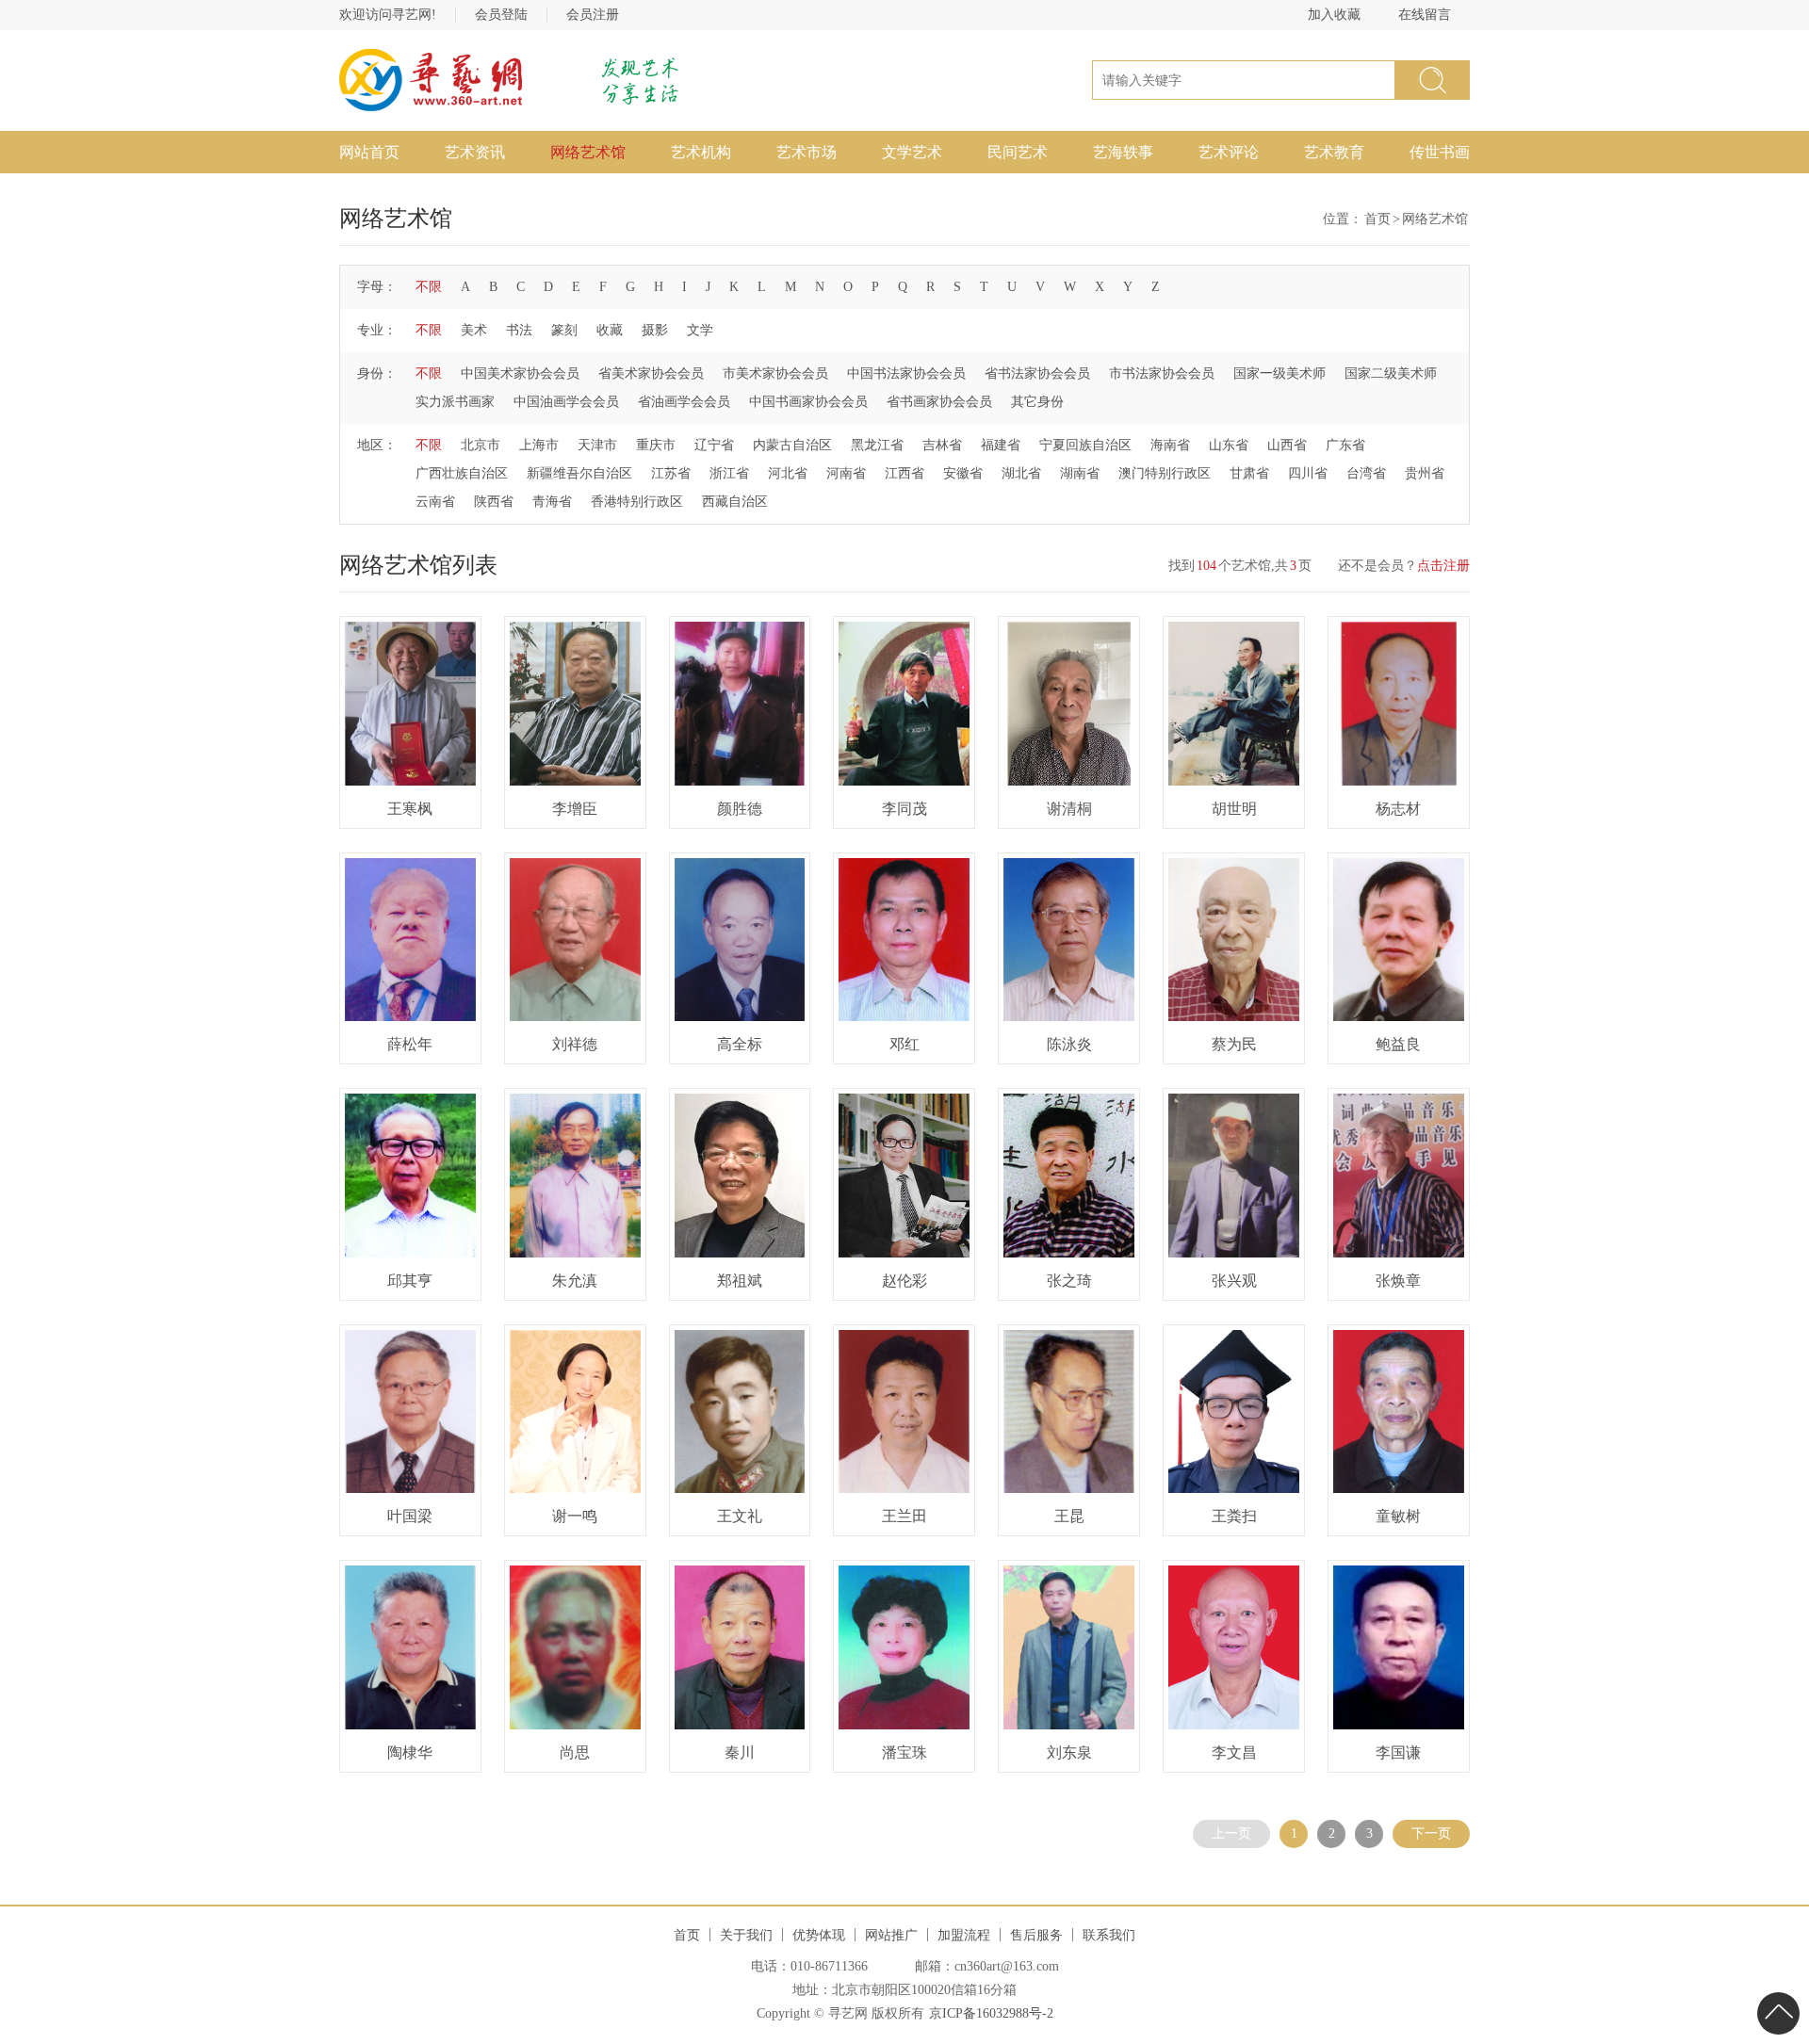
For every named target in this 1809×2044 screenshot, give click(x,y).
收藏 (610, 330)
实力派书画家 (455, 402)
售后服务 (1036, 1935)
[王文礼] (740, 1412)
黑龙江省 (877, 445)
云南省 (435, 502)
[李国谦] (1399, 1647)
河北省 (788, 473)
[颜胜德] (740, 704)
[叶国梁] (410, 1412)
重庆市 (656, 445)
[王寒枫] (410, 704)
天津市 (597, 445)
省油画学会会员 (684, 402)
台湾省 (1366, 473)
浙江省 (729, 473)
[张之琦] (1069, 1176)
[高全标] (740, 940)
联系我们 (1109, 1935)
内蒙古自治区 (792, 445)
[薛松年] (410, 940)
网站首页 (369, 152)
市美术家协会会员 (775, 373)
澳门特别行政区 (1165, 473)
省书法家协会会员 (1037, 373)
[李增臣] (575, 704)
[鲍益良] (1399, 940)
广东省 (1345, 445)
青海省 (552, 502)
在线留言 (1425, 15)
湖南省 (1080, 473)
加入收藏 (1334, 15)
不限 (429, 287)
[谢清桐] (1069, 704)
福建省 (1001, 445)
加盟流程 (964, 1935)
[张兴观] (1234, 1176)
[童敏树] (1399, 1412)
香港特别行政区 (637, 502)
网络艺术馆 (588, 152)
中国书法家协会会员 (906, 373)
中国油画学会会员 (566, 402)
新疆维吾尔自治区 (579, 473)
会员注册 (593, 15)
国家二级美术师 (1391, 373)
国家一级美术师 (1279, 373)
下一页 (1431, 1833)
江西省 (904, 473)
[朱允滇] (575, 1176)
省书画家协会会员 (939, 402)
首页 (1377, 219)
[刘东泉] (1069, 1647)
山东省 (1229, 445)
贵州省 (1425, 473)
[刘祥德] (575, 940)
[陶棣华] (410, 1647)
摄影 (655, 330)
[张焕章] (1399, 1176)
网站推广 (891, 1935)
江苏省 (671, 473)
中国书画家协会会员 (808, 402)
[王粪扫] (1234, 1412)
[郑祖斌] (740, 1176)
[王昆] (1069, 1412)
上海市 (539, 445)
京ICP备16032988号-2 (991, 2013)
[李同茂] (904, 704)
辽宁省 (714, 445)
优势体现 (819, 1935)
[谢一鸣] (575, 1412)
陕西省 (494, 502)
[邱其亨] (410, 1176)
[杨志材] (1399, 704)
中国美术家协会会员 (520, 373)
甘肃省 (1249, 473)
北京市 (481, 445)
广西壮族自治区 (462, 473)
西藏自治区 (735, 502)
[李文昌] (1234, 1647)
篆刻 (564, 330)
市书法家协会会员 (1162, 373)
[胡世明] (1234, 704)
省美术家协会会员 (651, 373)
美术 (474, 330)
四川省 (1308, 473)
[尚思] (575, 1647)
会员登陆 (501, 15)
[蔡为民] (1234, 940)
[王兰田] (904, 1412)
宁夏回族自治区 (1085, 445)
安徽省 (963, 473)
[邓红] (904, 940)
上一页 (1231, 1833)
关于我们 (746, 1935)
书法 (519, 330)
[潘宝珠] (904, 1647)
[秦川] (740, 1647)
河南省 (846, 473)
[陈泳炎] (1069, 940)
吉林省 (942, 445)
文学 (700, 330)
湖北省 (1021, 473)
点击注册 (1443, 566)
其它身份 (1037, 402)
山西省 (1287, 445)
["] (1432, 80)
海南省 (1170, 445)
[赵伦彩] (904, 1176)
